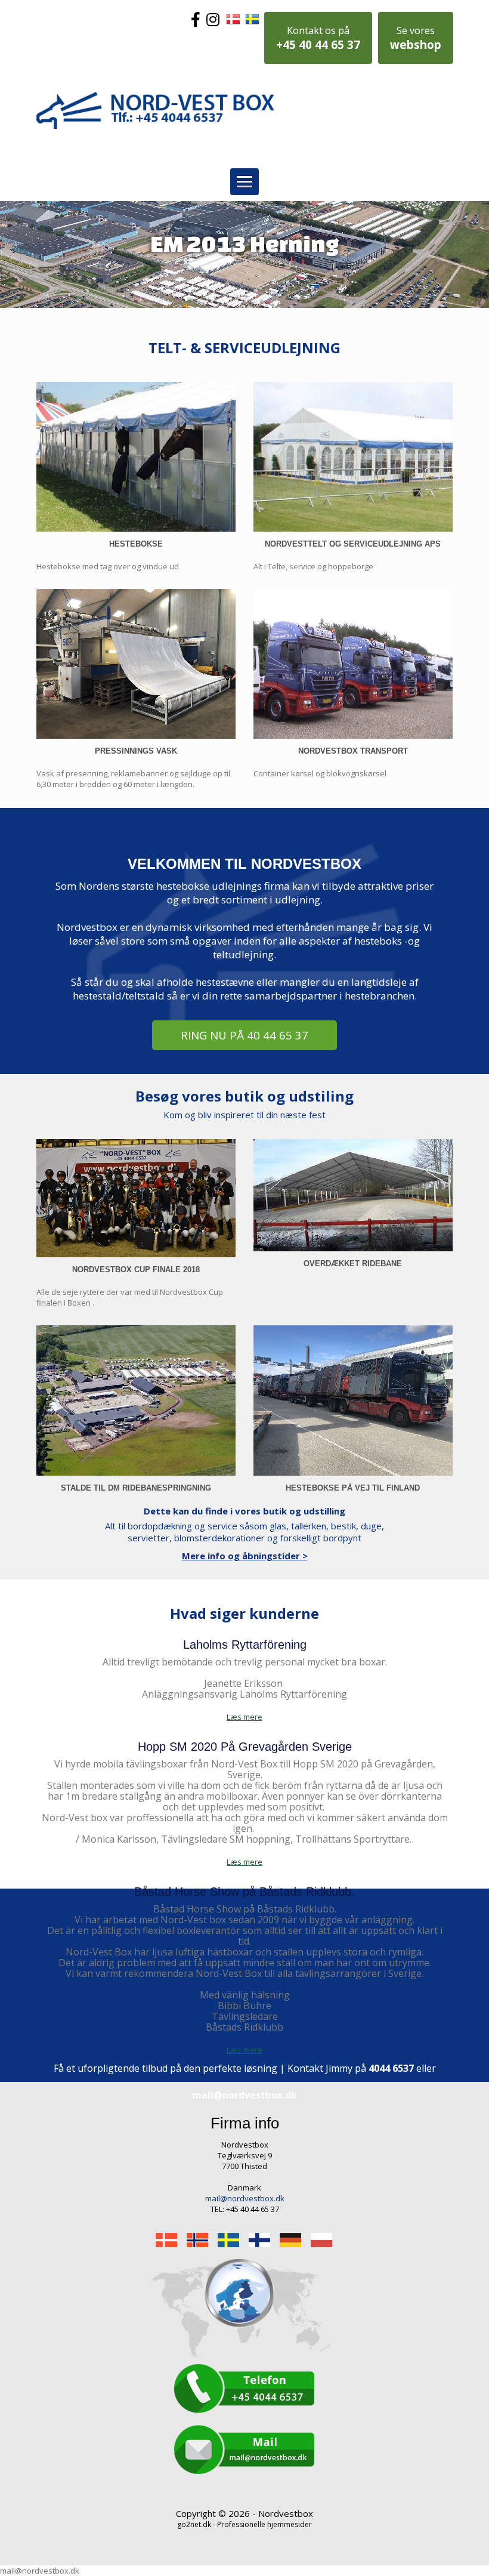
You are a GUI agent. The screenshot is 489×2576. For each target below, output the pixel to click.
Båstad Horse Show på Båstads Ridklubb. (244, 1892)
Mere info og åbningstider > (245, 1556)
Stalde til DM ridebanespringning (136, 1488)
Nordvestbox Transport (353, 751)
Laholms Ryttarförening (245, 1645)
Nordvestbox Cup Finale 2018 (136, 1270)
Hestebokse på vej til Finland (353, 1488)
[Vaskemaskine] (136, 664)
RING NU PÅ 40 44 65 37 (244, 1035)
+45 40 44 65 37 (318, 38)
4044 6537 (391, 2068)
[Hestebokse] (136, 457)
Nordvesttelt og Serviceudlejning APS (353, 544)
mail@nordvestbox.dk (244, 2095)
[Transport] (353, 664)
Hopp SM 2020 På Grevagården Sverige (245, 1747)
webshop (416, 38)
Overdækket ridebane (353, 1264)
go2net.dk (194, 2524)
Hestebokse (136, 544)
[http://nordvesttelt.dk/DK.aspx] (353, 457)
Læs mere (244, 1862)
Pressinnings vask (136, 751)
